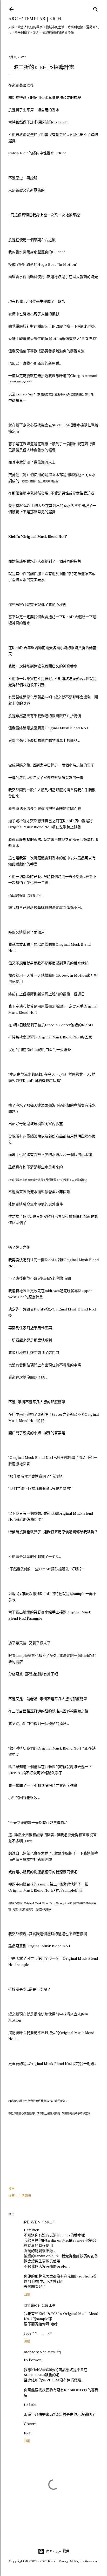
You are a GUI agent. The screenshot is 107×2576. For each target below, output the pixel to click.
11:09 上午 (55, 2352)
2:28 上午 (49, 2305)
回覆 (27, 2294)
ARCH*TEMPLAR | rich (35, 19)
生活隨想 (25, 2196)
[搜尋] (96, 8)
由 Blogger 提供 (58, 2551)
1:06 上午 (49, 2222)
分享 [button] (11, 2188)
